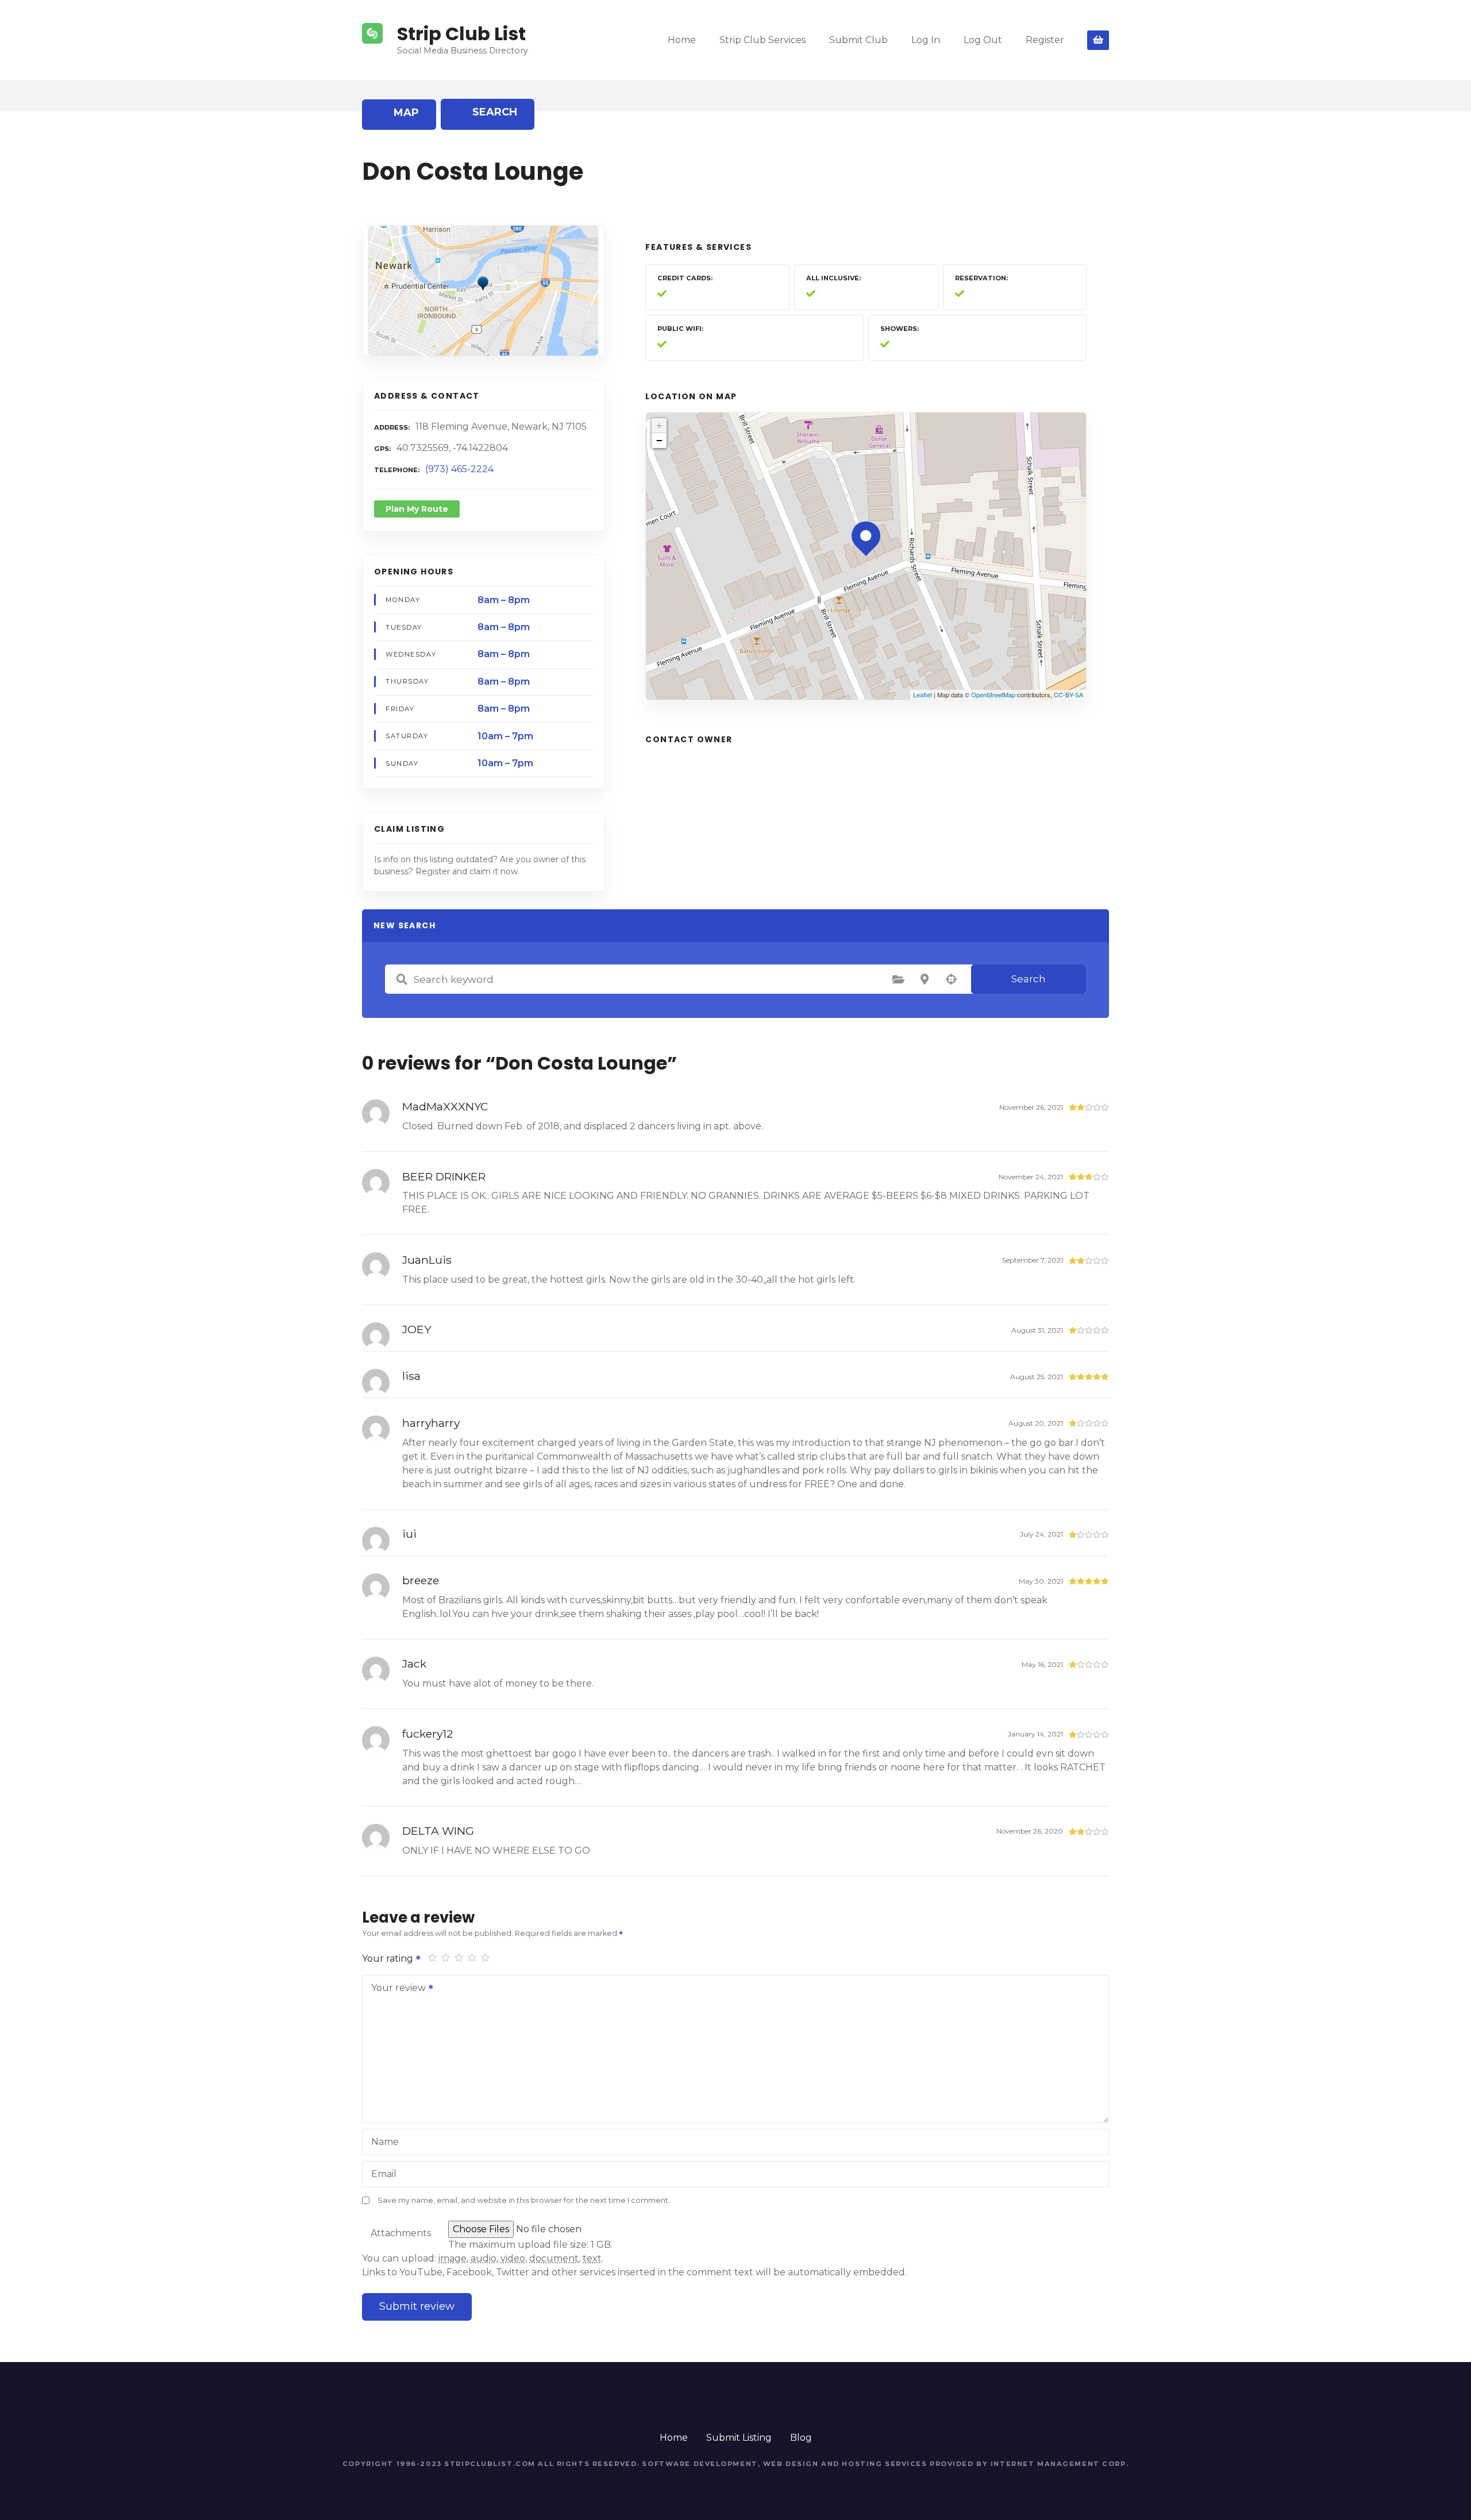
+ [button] (659, 425)
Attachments (401, 2233)
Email (384, 2174)
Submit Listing (739, 2438)
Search (1029, 979)
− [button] (659, 440)
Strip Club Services (763, 40)
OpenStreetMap (993, 694)
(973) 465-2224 (459, 469)
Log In (926, 40)
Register (1045, 40)
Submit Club (858, 40)
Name (385, 2142)
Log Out (983, 40)
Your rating (389, 1959)
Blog (801, 2438)
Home (682, 40)
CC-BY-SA (1068, 694)
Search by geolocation (951, 979)
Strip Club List (461, 34)
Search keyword (402, 979)
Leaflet (923, 694)
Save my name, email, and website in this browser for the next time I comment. (524, 2200)
